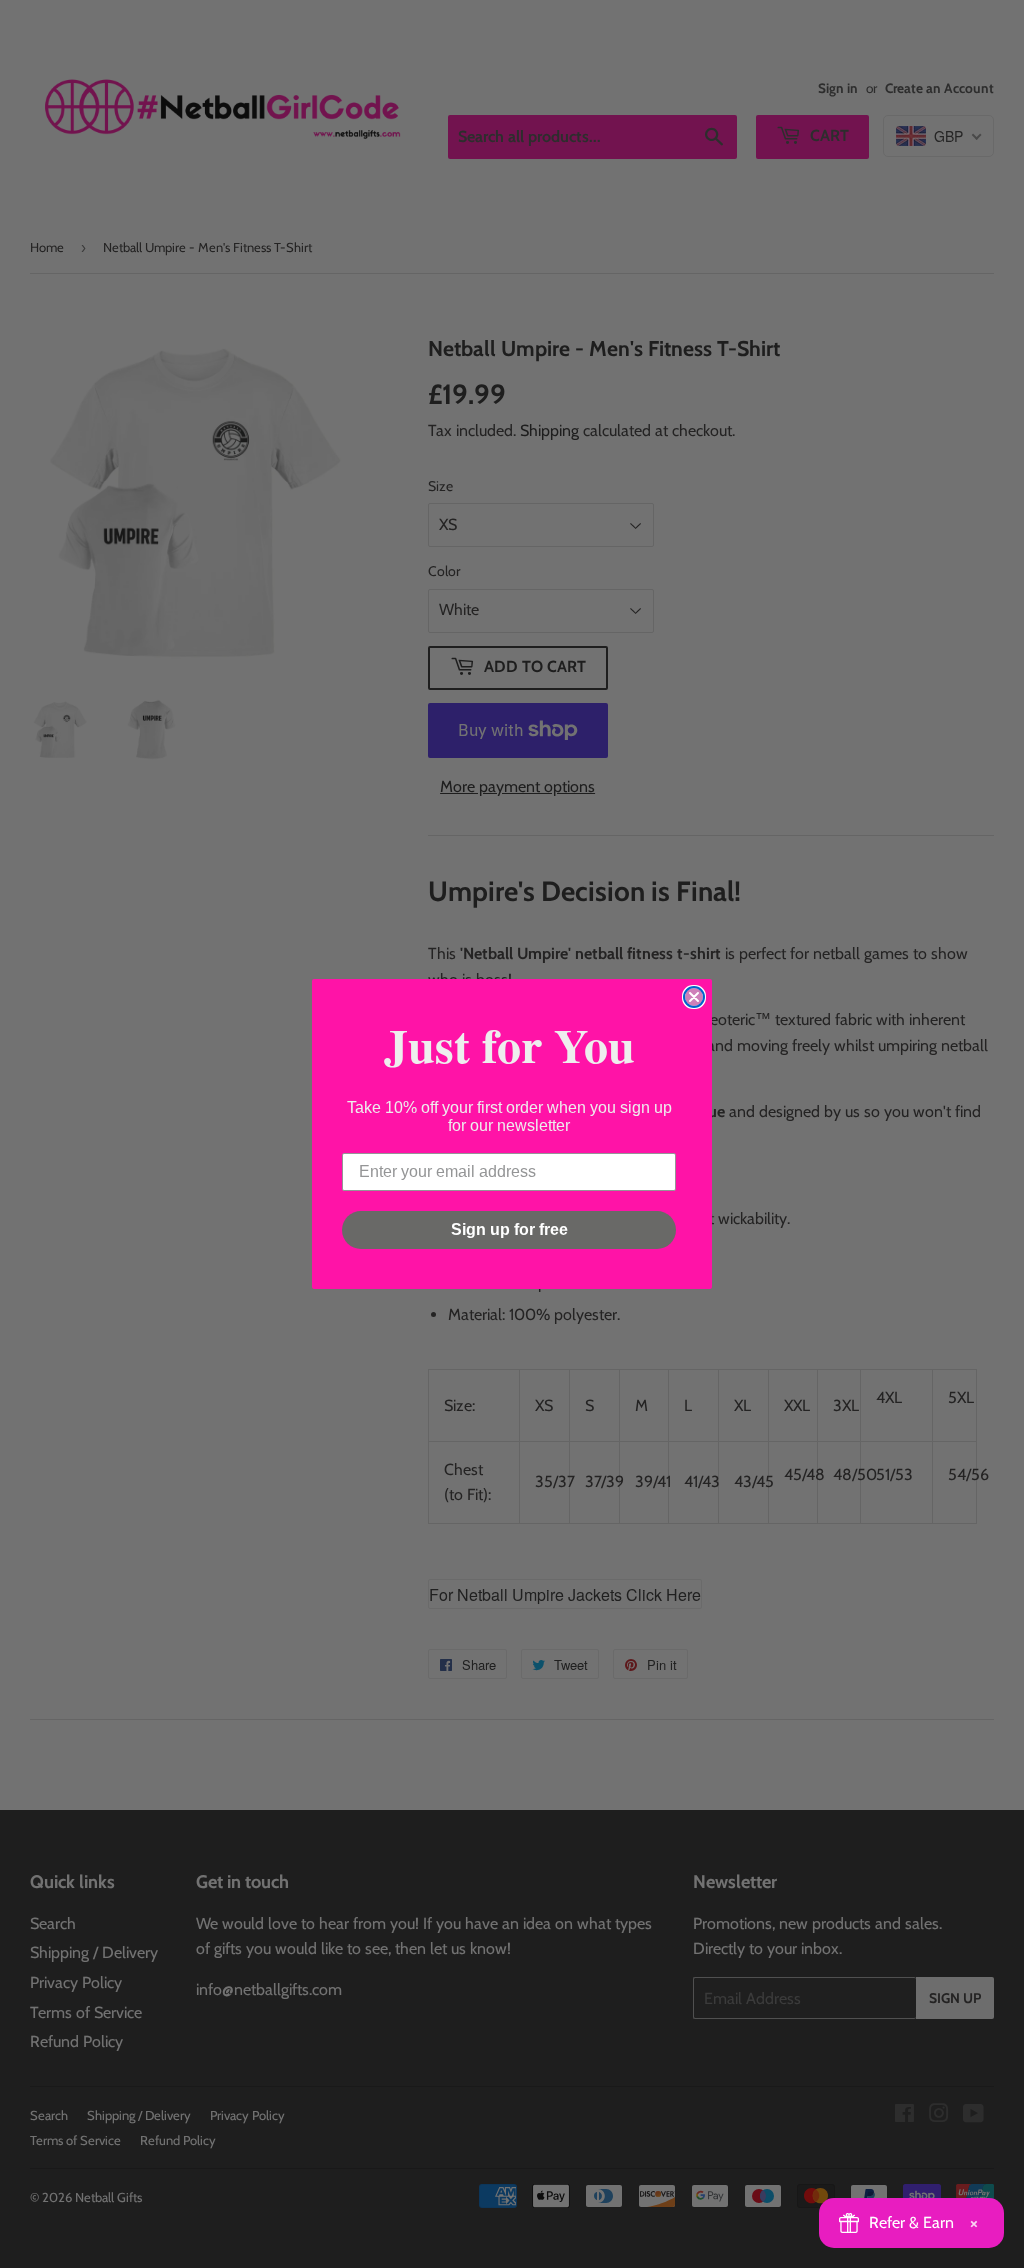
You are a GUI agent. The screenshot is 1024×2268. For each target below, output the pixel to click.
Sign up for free (509, 1229)
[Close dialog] (694, 997)
